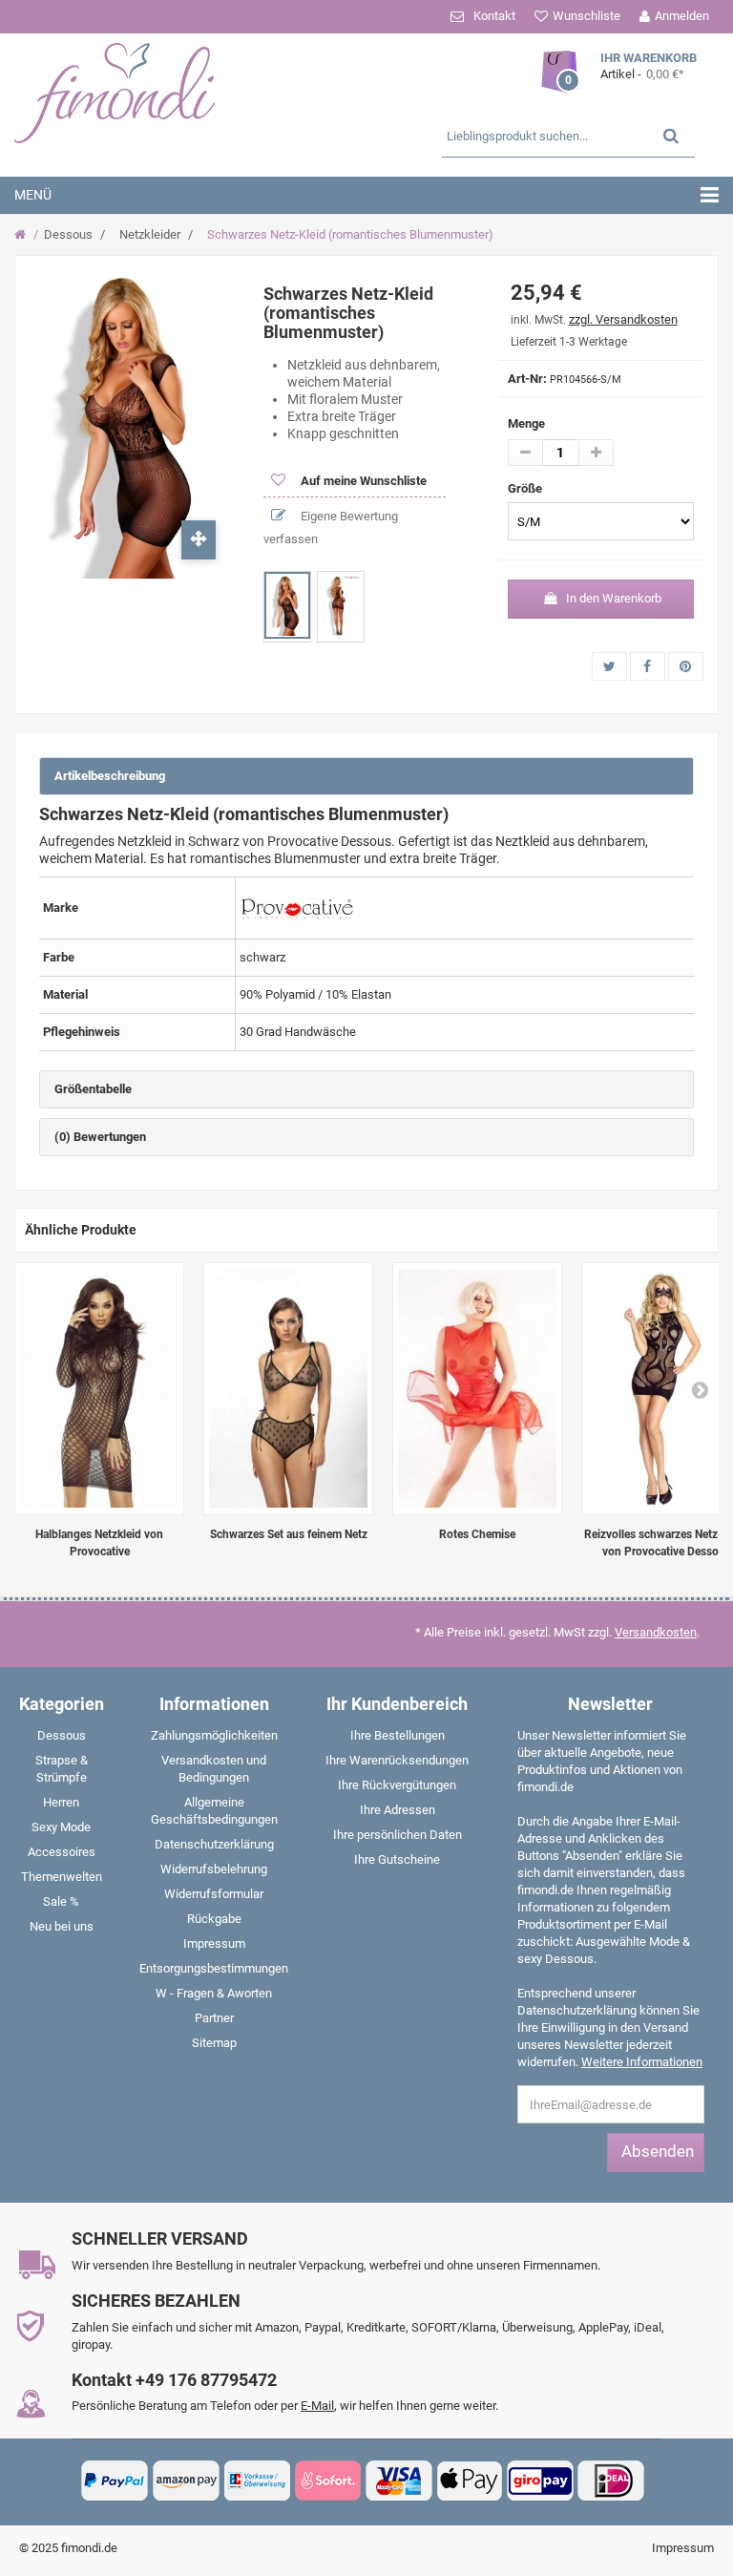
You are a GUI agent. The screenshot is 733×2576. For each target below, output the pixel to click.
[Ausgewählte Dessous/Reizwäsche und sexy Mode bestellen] (129, 91)
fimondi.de (89, 2548)
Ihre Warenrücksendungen (397, 1760)
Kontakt (494, 16)
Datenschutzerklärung (214, 1844)
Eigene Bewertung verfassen (331, 528)
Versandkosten (656, 1632)
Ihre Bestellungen (398, 1735)
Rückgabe (214, 1919)
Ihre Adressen (398, 1810)
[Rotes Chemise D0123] (477, 1389)
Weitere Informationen (642, 2062)
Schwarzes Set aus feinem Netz (289, 1534)
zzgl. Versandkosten (623, 319)
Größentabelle (93, 1089)
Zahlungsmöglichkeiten (214, 1735)
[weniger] (525, 453)
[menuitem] (61, 1740)
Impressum (214, 1943)
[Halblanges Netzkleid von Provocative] (99, 1389)
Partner (214, 2018)
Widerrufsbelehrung (214, 1869)
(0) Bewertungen (100, 1137)
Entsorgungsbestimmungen (214, 1968)
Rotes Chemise (477, 1534)
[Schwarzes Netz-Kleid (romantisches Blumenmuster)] (287, 605)
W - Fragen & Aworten (214, 1993)
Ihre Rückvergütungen (397, 1785)
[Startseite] (22, 235)
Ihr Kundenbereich (397, 1704)
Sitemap (214, 2043)
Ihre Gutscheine (397, 1859)
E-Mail (317, 2406)
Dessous (68, 234)
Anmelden (682, 16)
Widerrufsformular (214, 1894)
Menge (526, 423)
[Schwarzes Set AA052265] (288, 1389)
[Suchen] (671, 135)
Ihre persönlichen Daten (398, 1835)
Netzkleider (150, 234)
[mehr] (596, 453)
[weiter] (700, 1389)
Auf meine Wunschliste (362, 481)
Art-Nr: (527, 379)
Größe (526, 488)
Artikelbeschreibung (110, 776)
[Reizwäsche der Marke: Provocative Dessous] (297, 907)
